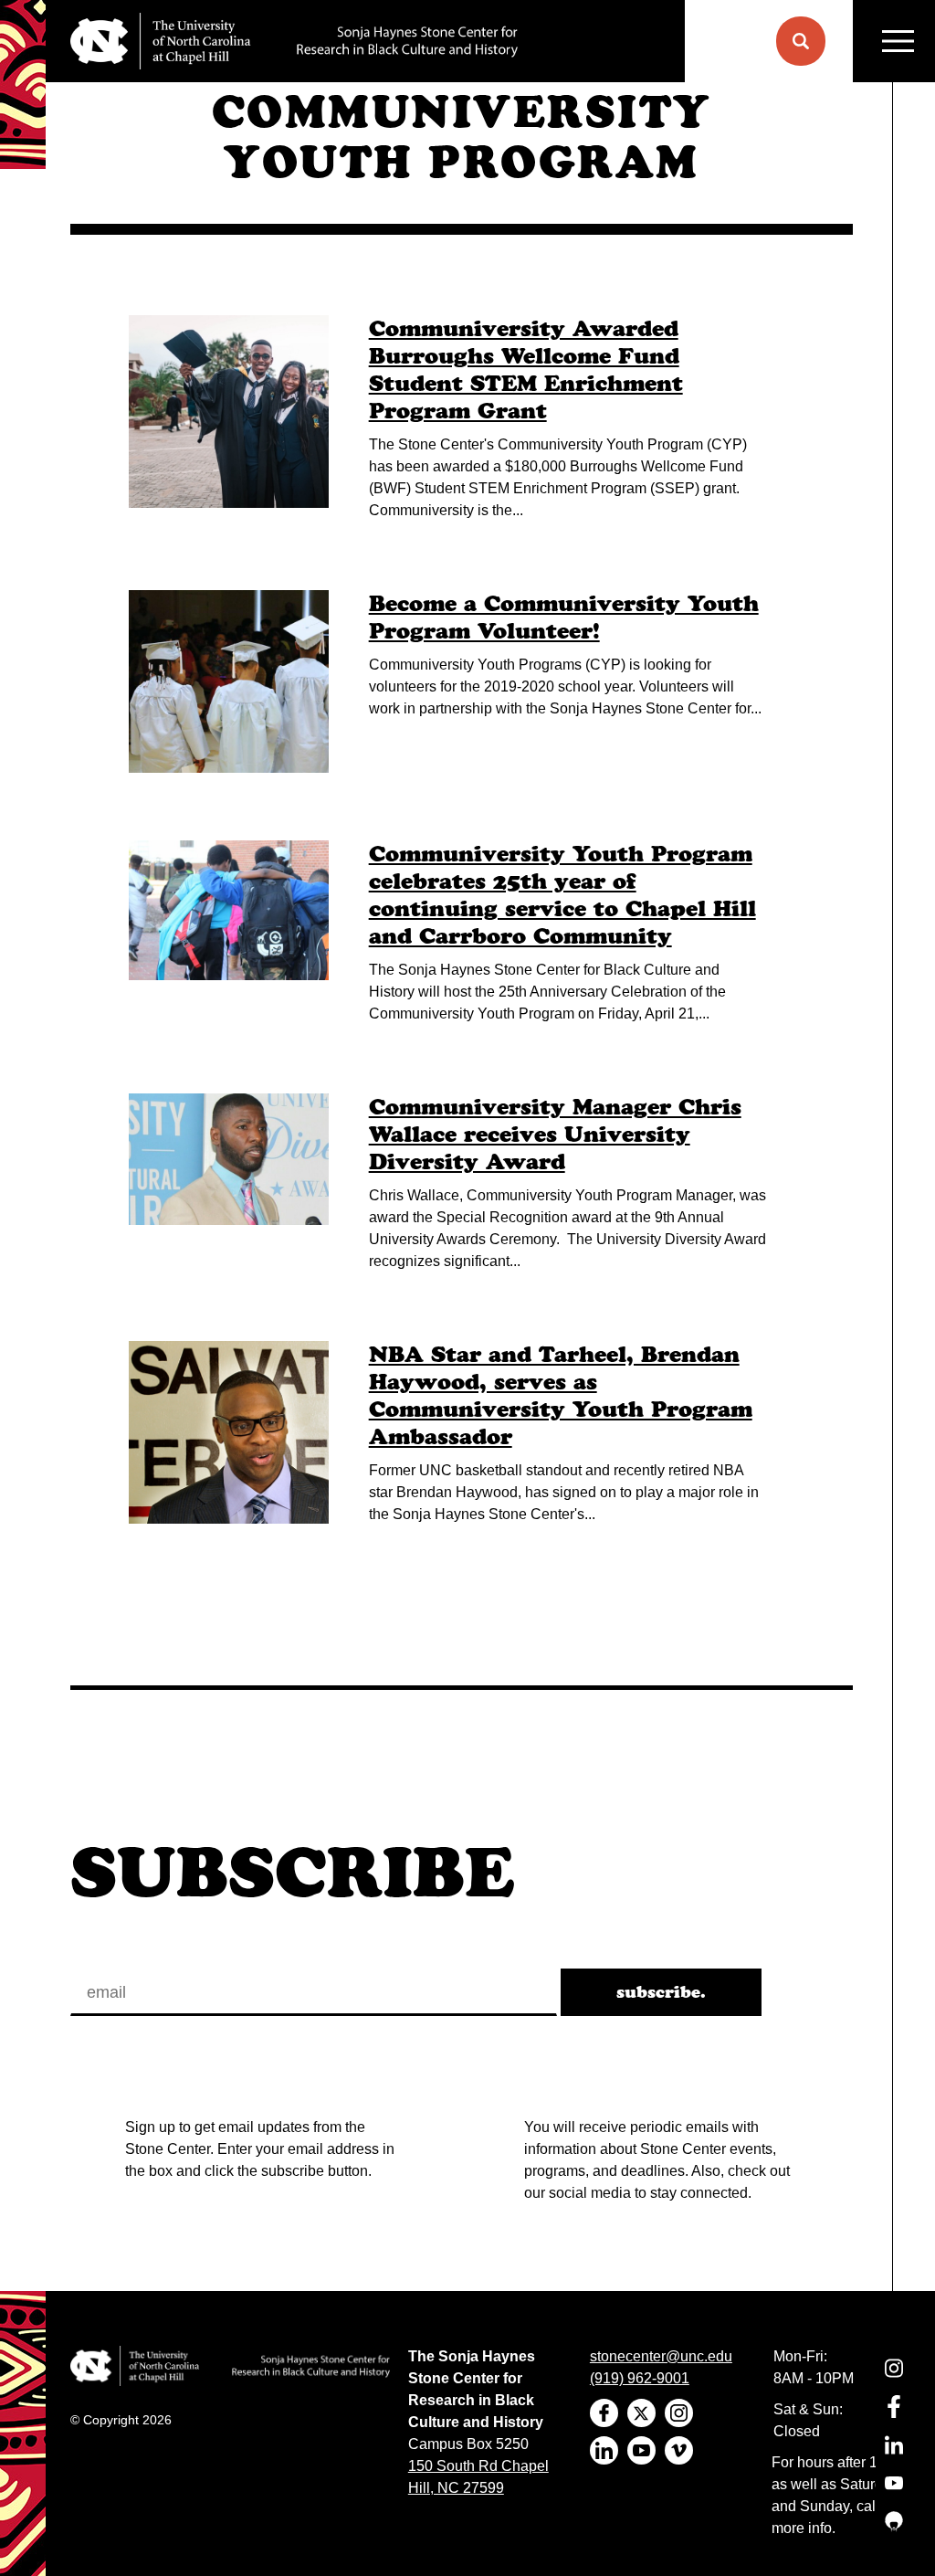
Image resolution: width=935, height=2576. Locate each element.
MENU (894, 41)
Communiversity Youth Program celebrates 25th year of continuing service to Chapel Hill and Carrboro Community (562, 895)
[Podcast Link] (894, 2533)
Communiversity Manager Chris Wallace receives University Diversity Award (555, 1134)
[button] (801, 41)
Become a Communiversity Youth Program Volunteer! (564, 617)
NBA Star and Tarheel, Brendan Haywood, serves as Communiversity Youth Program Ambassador (561, 1395)
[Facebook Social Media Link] (894, 2418)
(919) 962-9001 (640, 2378)
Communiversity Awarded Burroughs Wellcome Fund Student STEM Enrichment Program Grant (526, 370)
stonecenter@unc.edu (661, 2356)
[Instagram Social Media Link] (894, 2379)
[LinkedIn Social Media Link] (894, 2456)
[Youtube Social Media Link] (894, 2494)
